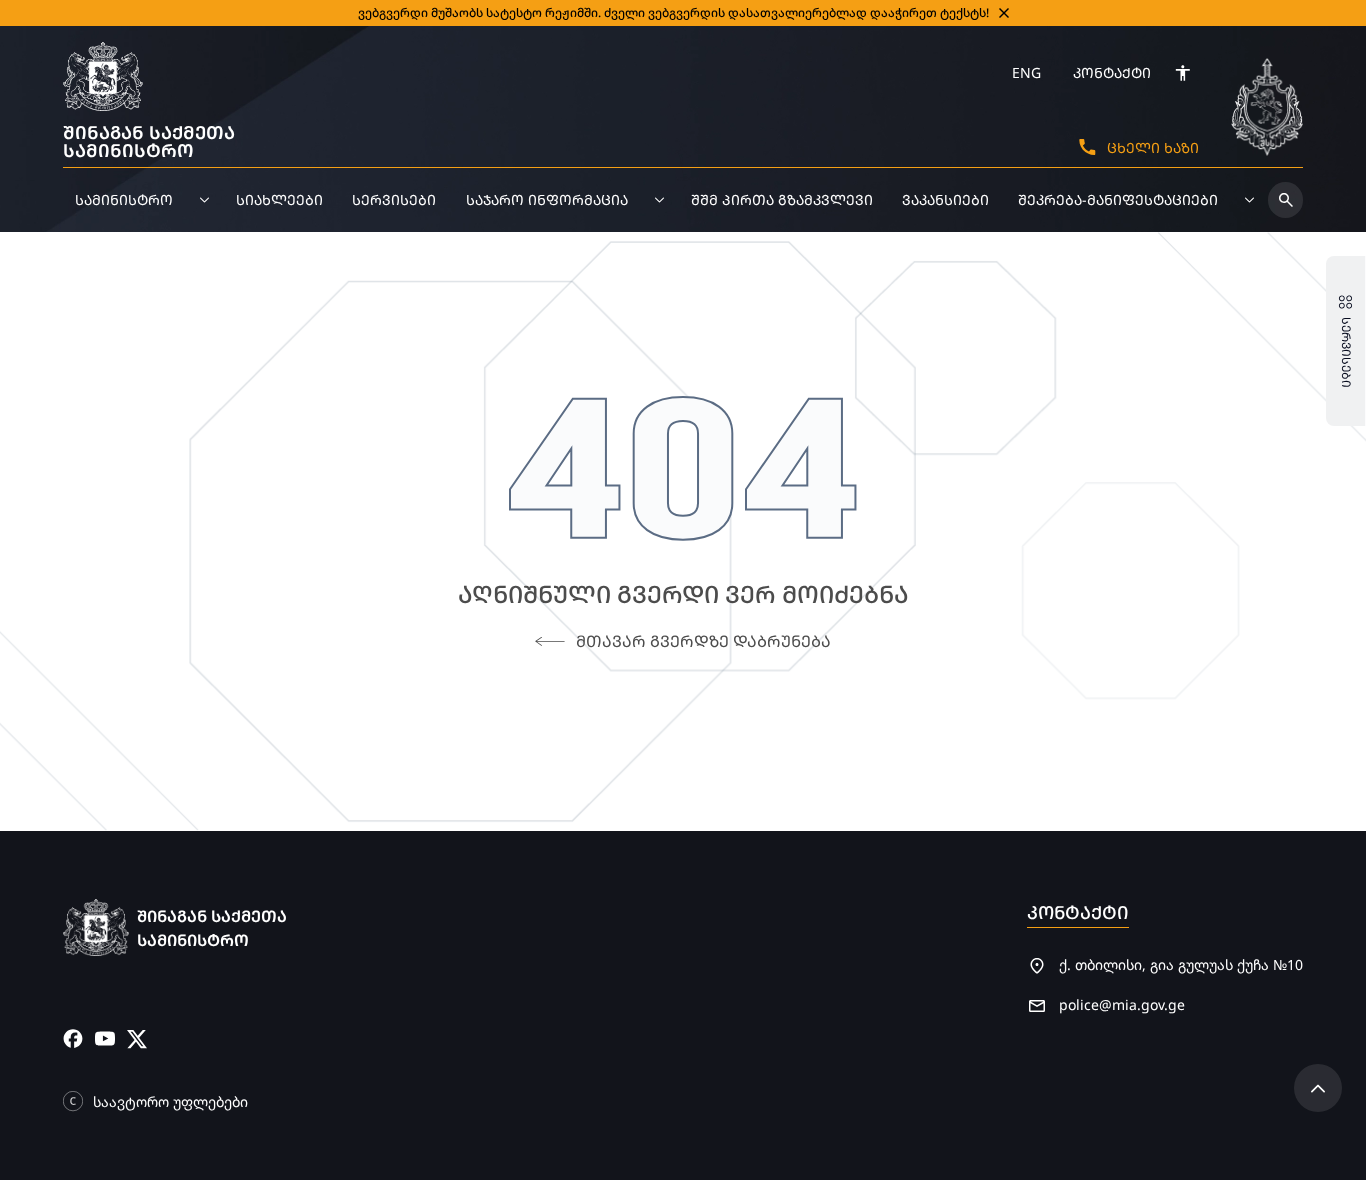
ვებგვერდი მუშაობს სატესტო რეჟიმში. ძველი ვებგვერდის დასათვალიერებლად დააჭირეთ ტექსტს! (673, 12)
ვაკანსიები (945, 199)
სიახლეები (279, 199)
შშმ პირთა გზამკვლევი (782, 199)
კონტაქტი (1112, 72)
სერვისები (394, 199)
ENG (1026, 72)
